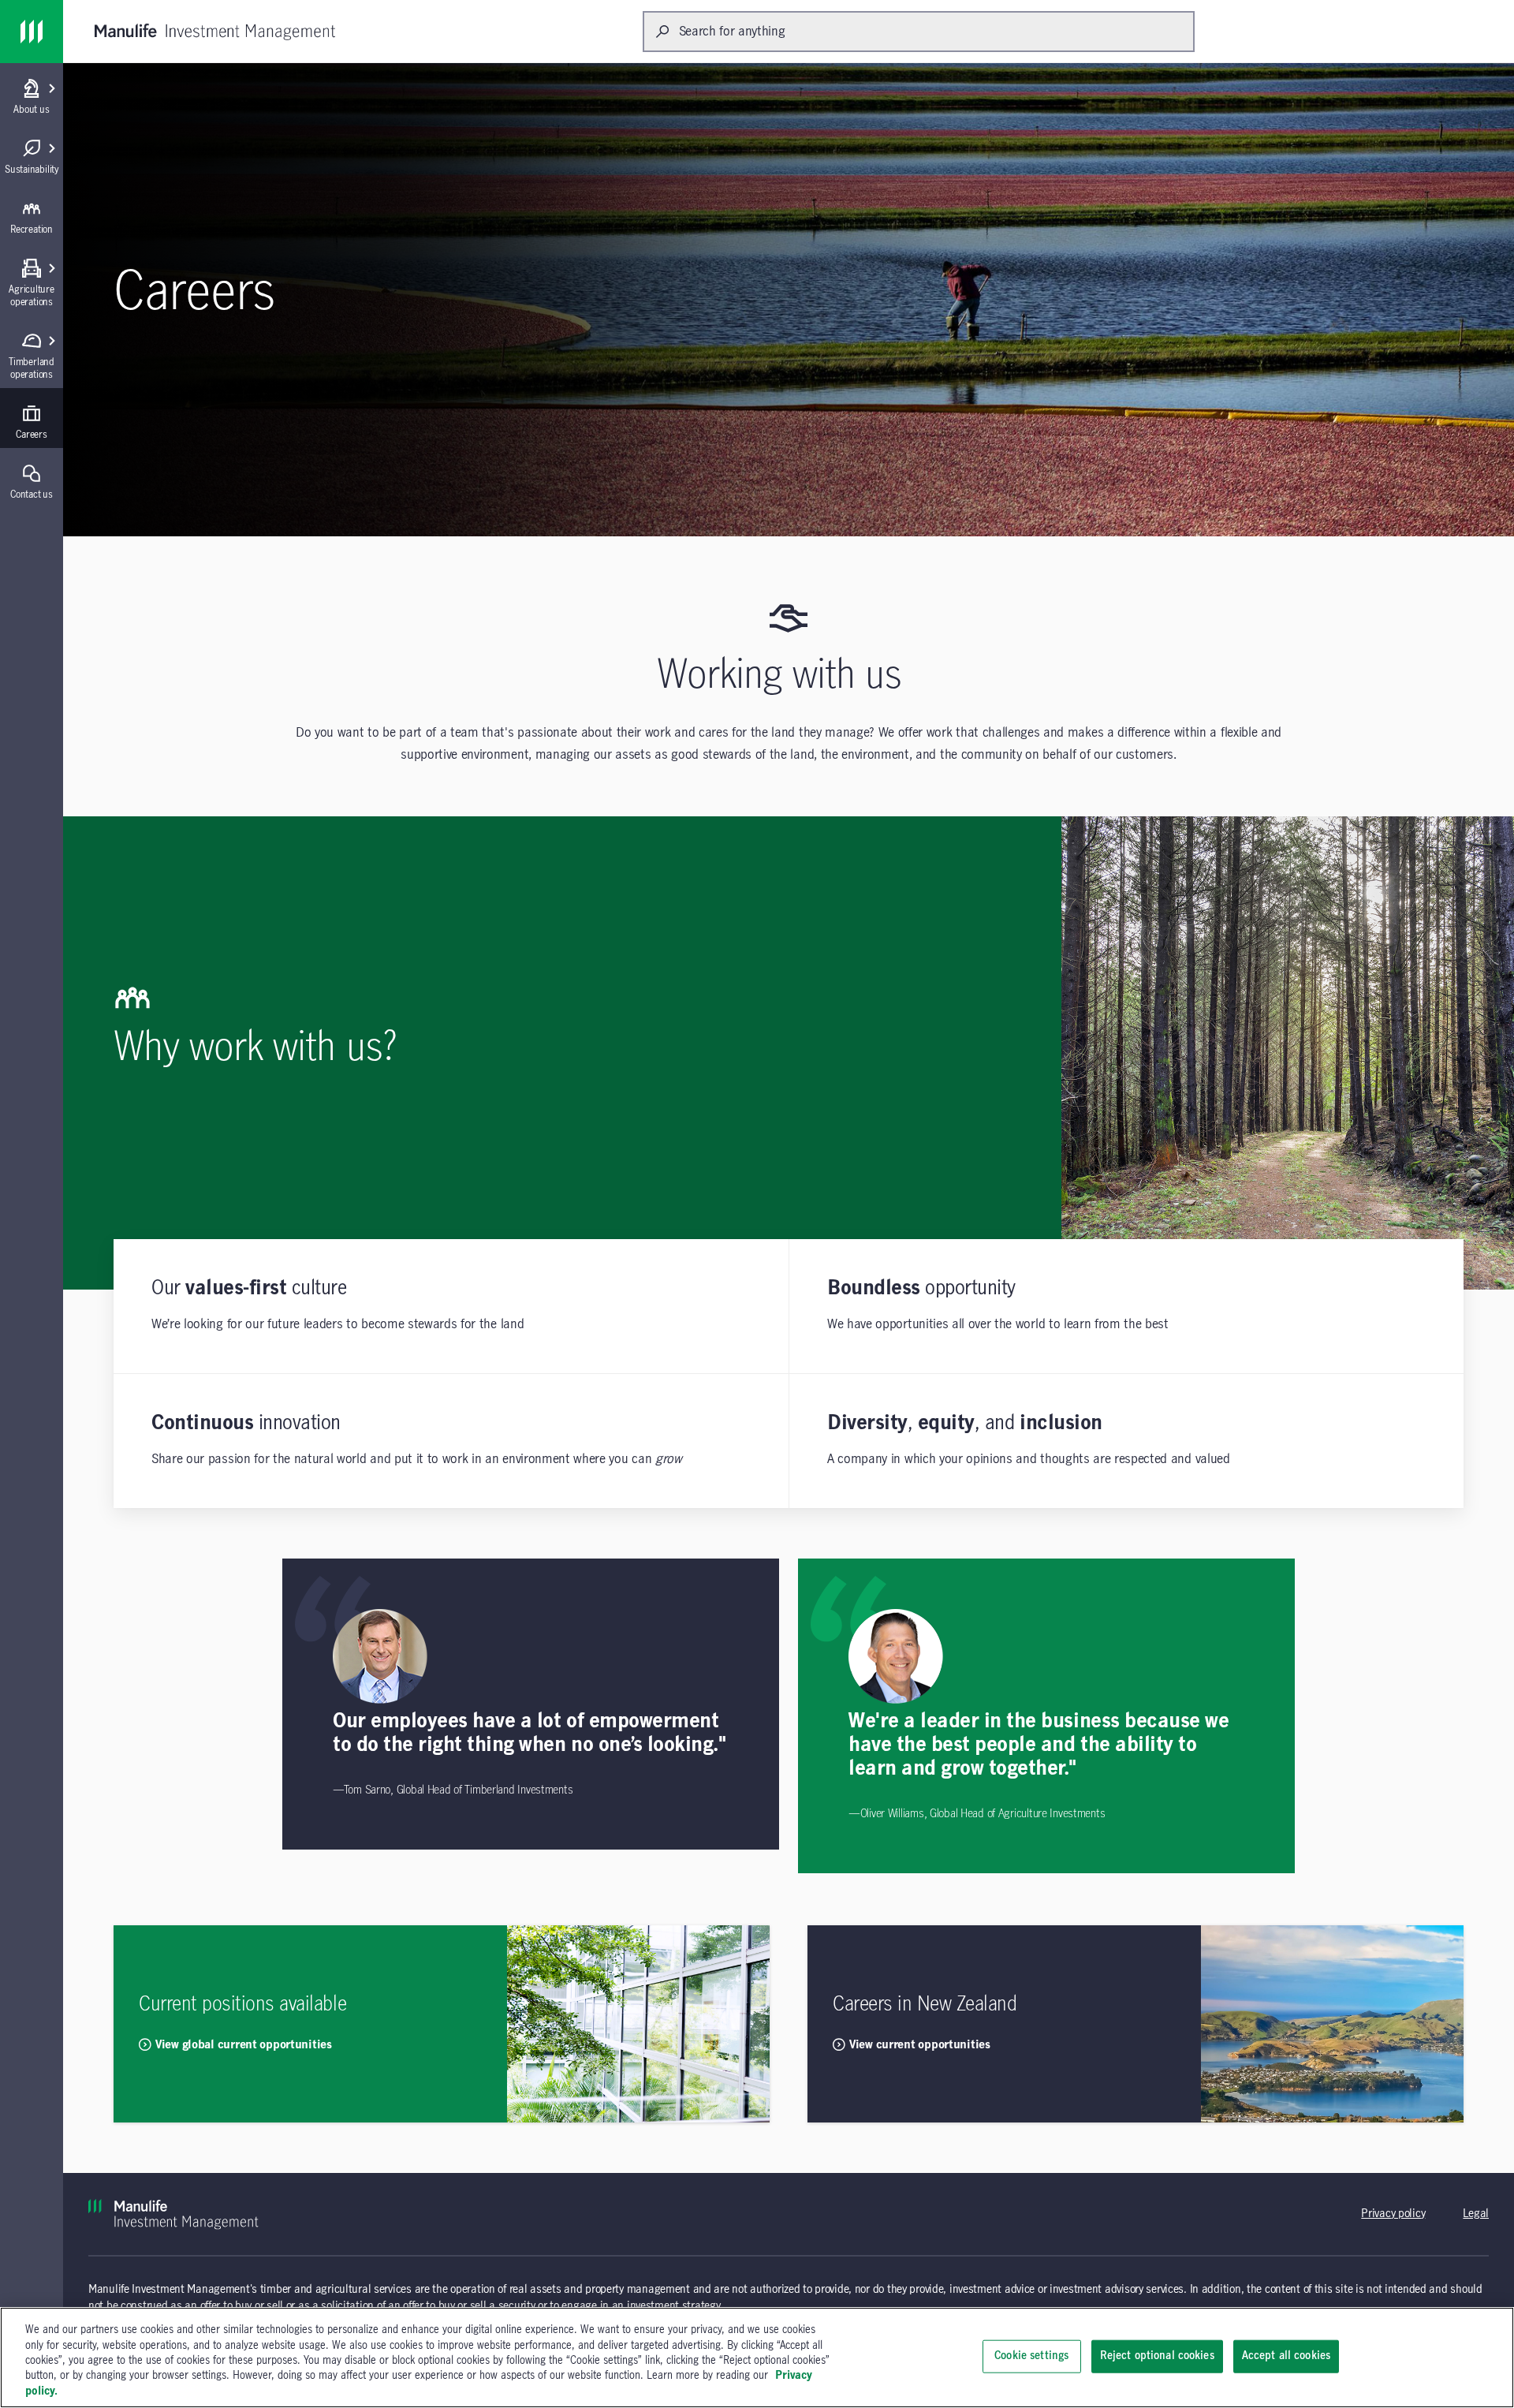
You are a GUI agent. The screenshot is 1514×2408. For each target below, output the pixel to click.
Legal (1476, 2214)
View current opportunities (920, 2045)
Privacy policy (1393, 2214)
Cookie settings (1031, 2356)
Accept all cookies (1286, 2356)
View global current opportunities (244, 2045)
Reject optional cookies (1157, 2356)
